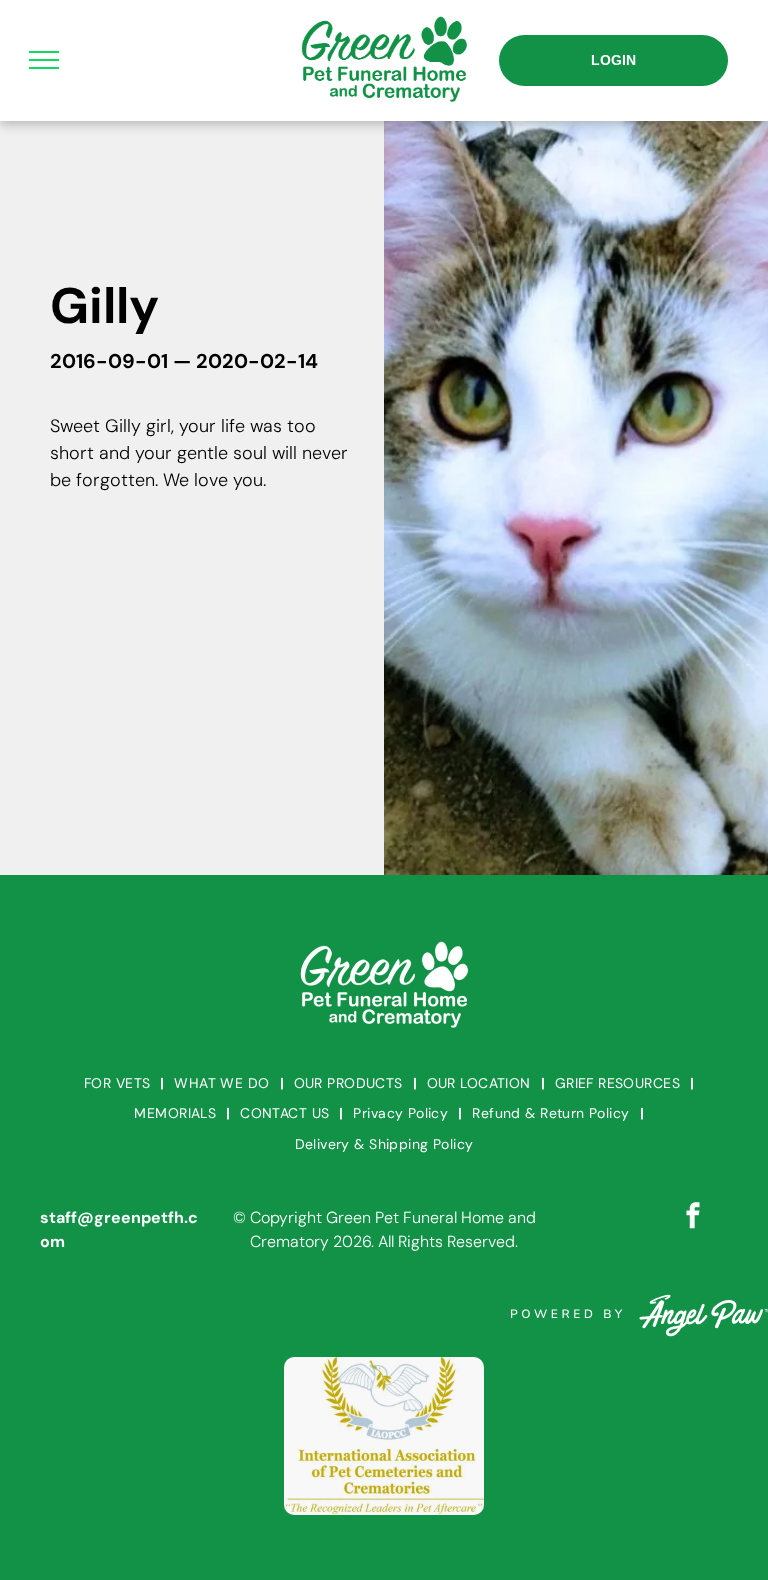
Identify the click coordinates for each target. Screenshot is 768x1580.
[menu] (44, 60)
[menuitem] (119, 1083)
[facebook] (693, 1218)
